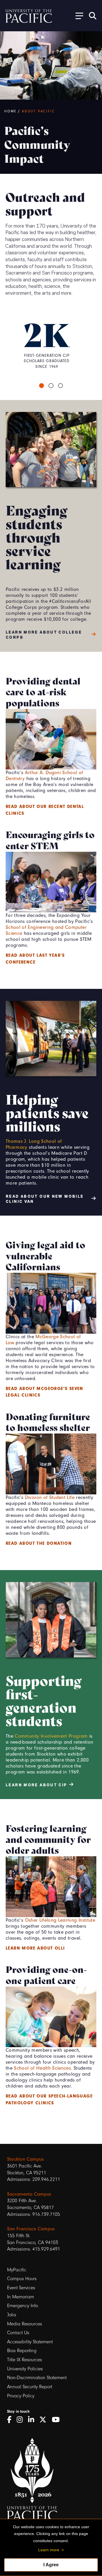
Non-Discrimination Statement (37, 2378)
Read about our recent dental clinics (45, 810)
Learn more (49, 2550)
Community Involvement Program (51, 1736)
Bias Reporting (22, 2351)
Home (10, 111)
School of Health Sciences (42, 2068)
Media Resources (25, 2324)
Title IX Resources (25, 2360)
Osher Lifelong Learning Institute (60, 1920)
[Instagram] (22, 2420)
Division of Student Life (50, 1497)
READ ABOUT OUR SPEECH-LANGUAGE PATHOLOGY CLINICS (49, 2099)
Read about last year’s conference (35, 959)
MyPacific (17, 2270)
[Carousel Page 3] (61, 386)
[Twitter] (45, 2420)
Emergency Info (23, 2306)
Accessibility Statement (30, 2342)
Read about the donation (39, 1543)
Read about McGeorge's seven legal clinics (44, 1392)
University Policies (25, 2369)
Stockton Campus (25, 2159)
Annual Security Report (30, 2387)
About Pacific (38, 111)
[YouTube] (58, 2420)
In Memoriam (21, 2297)
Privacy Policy (21, 2396)
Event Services (21, 2288)
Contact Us (18, 2333)
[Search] (93, 16)
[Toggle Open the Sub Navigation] (77, 16)
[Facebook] (11, 2420)
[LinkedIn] (33, 2420)
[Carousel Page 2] (51, 386)
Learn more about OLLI (35, 1948)
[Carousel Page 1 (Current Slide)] (42, 386)
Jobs (12, 2315)
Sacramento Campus (29, 2194)
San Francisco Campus (31, 2229)
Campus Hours (22, 2279)
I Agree (51, 2565)
